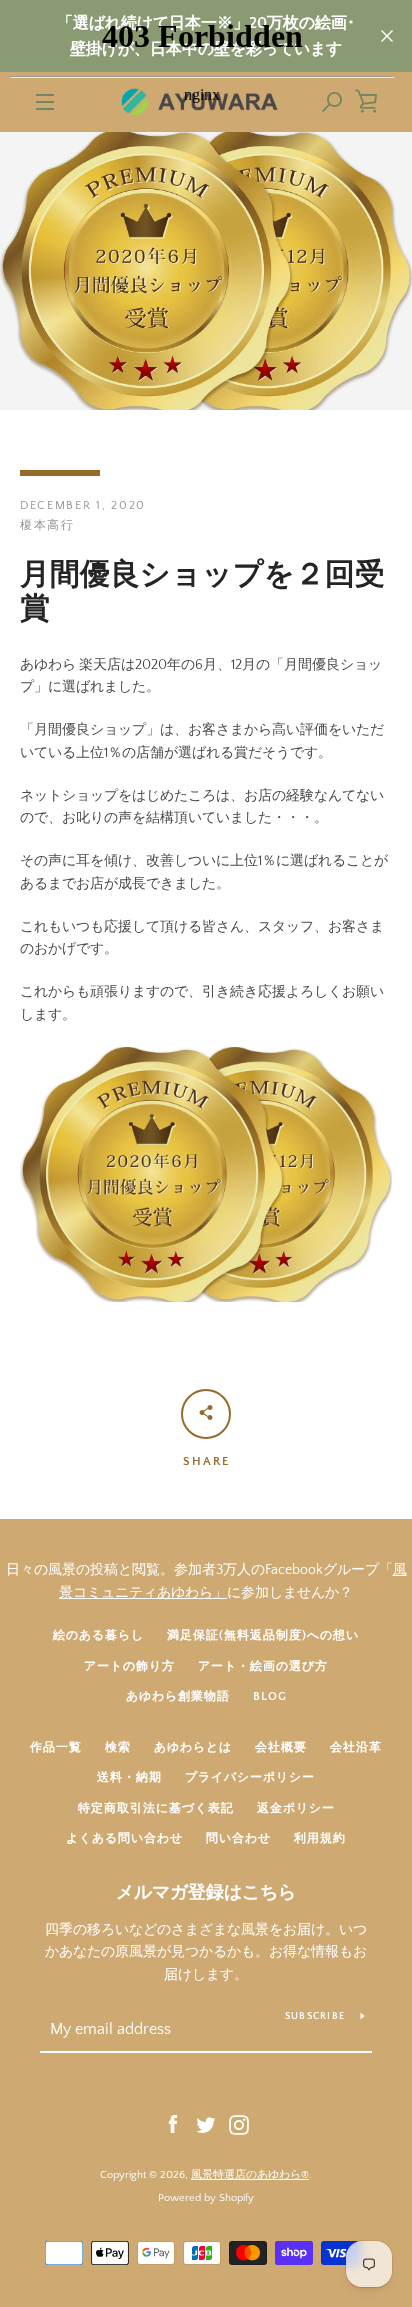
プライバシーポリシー (250, 1777)
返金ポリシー (296, 1808)
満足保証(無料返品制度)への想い (263, 1635)
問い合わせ (238, 1838)
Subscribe (315, 2016)
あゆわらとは (193, 1747)
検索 (118, 1747)
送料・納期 (129, 1777)
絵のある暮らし (98, 1635)
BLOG (270, 1696)
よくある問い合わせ (124, 1838)
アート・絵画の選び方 (263, 1666)
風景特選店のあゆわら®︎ (250, 2175)
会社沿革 (356, 1747)
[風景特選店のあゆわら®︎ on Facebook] (173, 2124)
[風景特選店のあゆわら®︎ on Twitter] (206, 2124)
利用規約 (320, 1838)
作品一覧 (56, 1747)
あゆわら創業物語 (178, 1696)
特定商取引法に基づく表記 (156, 1808)
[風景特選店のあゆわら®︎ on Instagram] (239, 2124)
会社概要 (281, 1747)
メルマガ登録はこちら (206, 1893)
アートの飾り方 (129, 1666)
